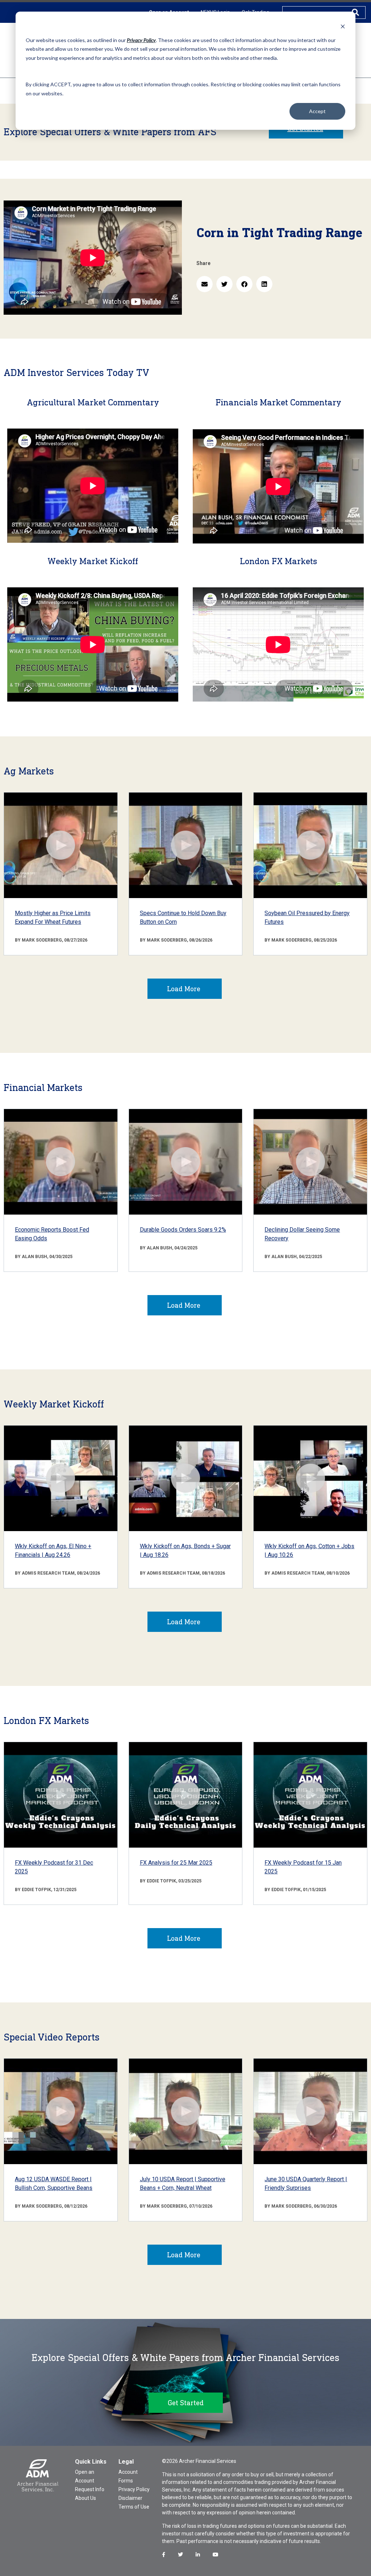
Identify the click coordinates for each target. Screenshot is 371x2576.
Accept (317, 111)
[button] (205, 284)
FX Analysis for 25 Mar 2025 (176, 1863)
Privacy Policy (134, 2489)
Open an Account (85, 2476)
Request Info (90, 2489)
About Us (86, 2498)
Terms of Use (134, 2507)
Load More (184, 989)
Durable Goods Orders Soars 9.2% (183, 1230)
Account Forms (128, 2476)
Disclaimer (130, 2498)
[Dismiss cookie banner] (343, 26)
